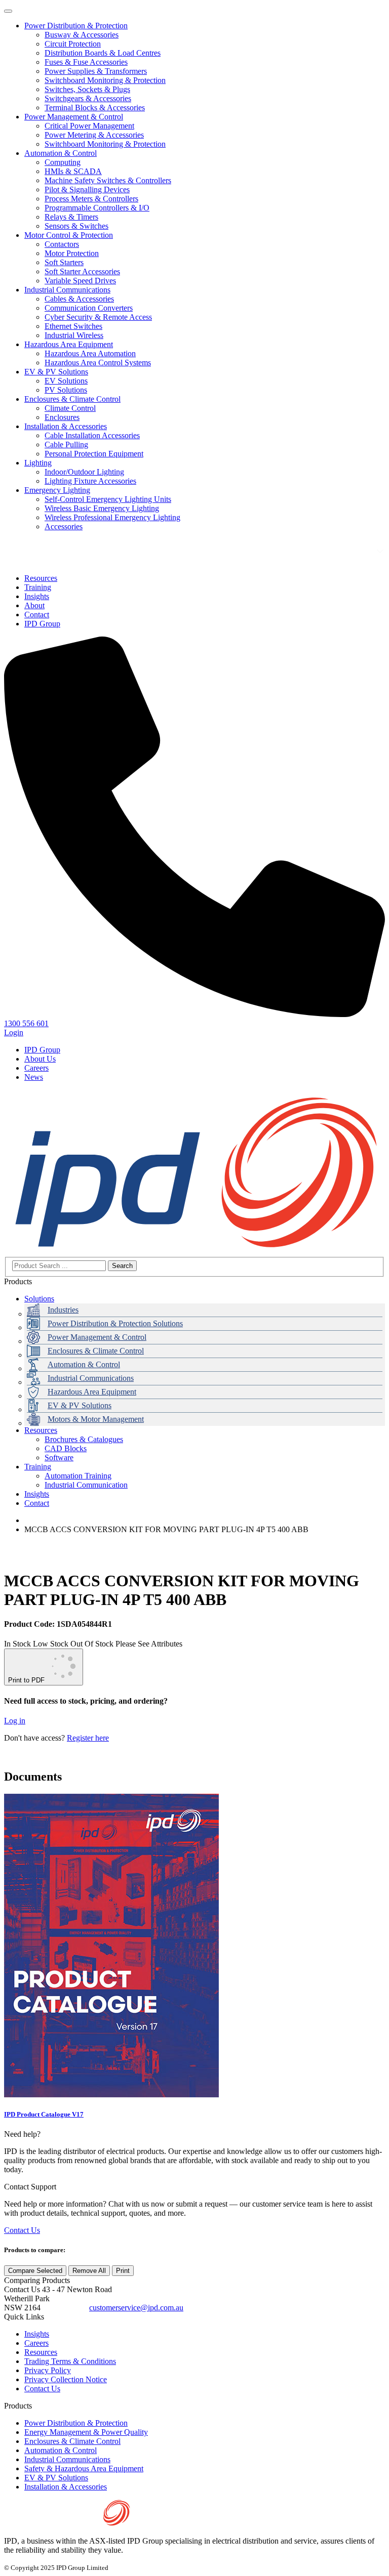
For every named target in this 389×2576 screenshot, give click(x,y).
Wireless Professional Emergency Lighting (112, 517)
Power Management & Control (74, 117)
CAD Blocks (66, 1448)
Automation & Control (61, 153)
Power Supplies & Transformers (96, 71)
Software (59, 1458)
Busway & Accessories (82, 35)
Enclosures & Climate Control (72, 399)
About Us (40, 1059)
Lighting (38, 463)
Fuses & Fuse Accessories (86, 62)
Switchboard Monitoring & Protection (105, 80)
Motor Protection (72, 253)
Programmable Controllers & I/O (97, 208)
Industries (63, 1310)
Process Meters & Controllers (91, 199)
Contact (37, 1503)
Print (123, 2271)
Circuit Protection (73, 44)
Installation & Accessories (66, 426)
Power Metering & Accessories (94, 135)
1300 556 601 (65, 2308)
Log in (15, 1721)
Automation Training (78, 1476)
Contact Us (22, 2230)
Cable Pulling (66, 445)
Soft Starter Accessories (82, 271)
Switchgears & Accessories (88, 98)
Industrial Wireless (74, 335)
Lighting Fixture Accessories (90, 481)
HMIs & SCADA (73, 171)
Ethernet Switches (73, 326)
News (34, 1077)
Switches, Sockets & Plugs (87, 89)
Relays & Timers (71, 217)
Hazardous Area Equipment (69, 344)
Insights (37, 1494)
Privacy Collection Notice (66, 2379)
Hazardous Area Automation (90, 353)
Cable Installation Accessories (92, 435)
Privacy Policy (48, 2370)
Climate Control (70, 408)
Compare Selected (35, 2271)
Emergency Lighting (57, 490)
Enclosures (62, 417)
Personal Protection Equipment (94, 454)
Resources (41, 1430)
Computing (63, 162)
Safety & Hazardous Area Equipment (84, 2468)
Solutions (39, 1299)
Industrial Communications (67, 290)
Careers (36, 1068)
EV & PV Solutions (56, 372)
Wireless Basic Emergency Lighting (102, 508)
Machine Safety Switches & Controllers (108, 180)
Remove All (89, 2271)
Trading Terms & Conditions (70, 2361)
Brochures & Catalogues (84, 1439)
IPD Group (42, 1050)
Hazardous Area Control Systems (98, 363)
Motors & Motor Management (96, 1419)
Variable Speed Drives (80, 281)
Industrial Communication (86, 1485)
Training (38, 1467)
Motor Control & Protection (69, 235)
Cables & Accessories (79, 299)
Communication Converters (89, 308)
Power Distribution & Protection (76, 26)
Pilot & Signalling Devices (87, 189)
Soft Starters (64, 262)
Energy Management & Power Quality (86, 2432)
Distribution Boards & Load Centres (103, 53)
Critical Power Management (89, 126)
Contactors (62, 244)
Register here (88, 1738)
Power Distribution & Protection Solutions (115, 1323)
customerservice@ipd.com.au (136, 2308)
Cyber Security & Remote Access (98, 317)
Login (14, 1032)
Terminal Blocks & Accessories (95, 108)
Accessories (64, 526)
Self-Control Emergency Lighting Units (108, 499)
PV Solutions (66, 390)
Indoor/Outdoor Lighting (84, 472)
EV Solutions (66, 381)
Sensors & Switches (76, 226)
